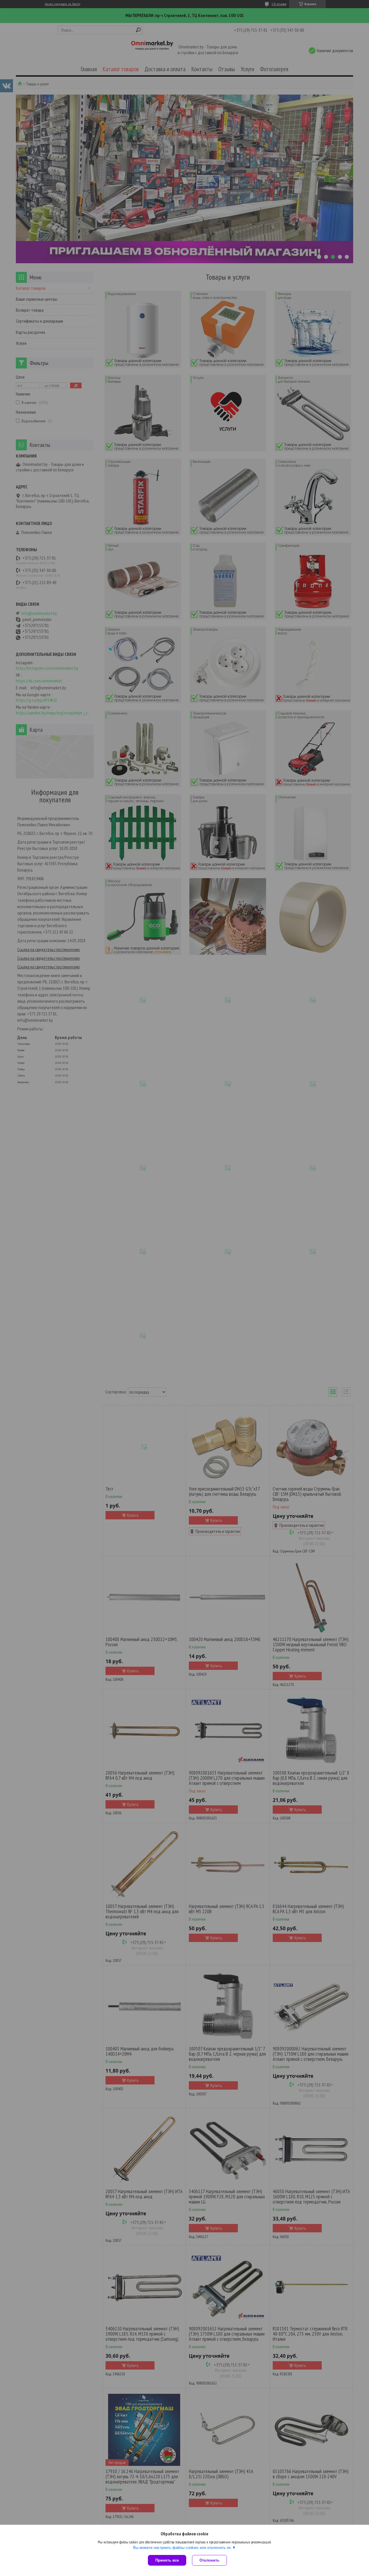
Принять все (167, 2560)
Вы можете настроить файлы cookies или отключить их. (183, 2548)
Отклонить (209, 2560)
